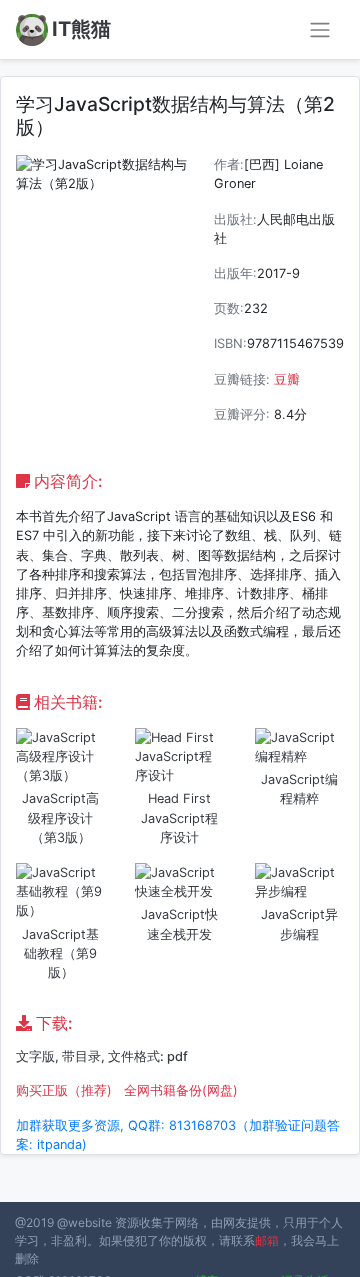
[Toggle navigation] (320, 30)
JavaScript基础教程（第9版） (60, 953)
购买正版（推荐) (64, 1090)
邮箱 (267, 1240)
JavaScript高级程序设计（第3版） (60, 817)
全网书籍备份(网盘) (181, 1090)
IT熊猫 (81, 29)
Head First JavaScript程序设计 (179, 817)
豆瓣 (287, 379)
